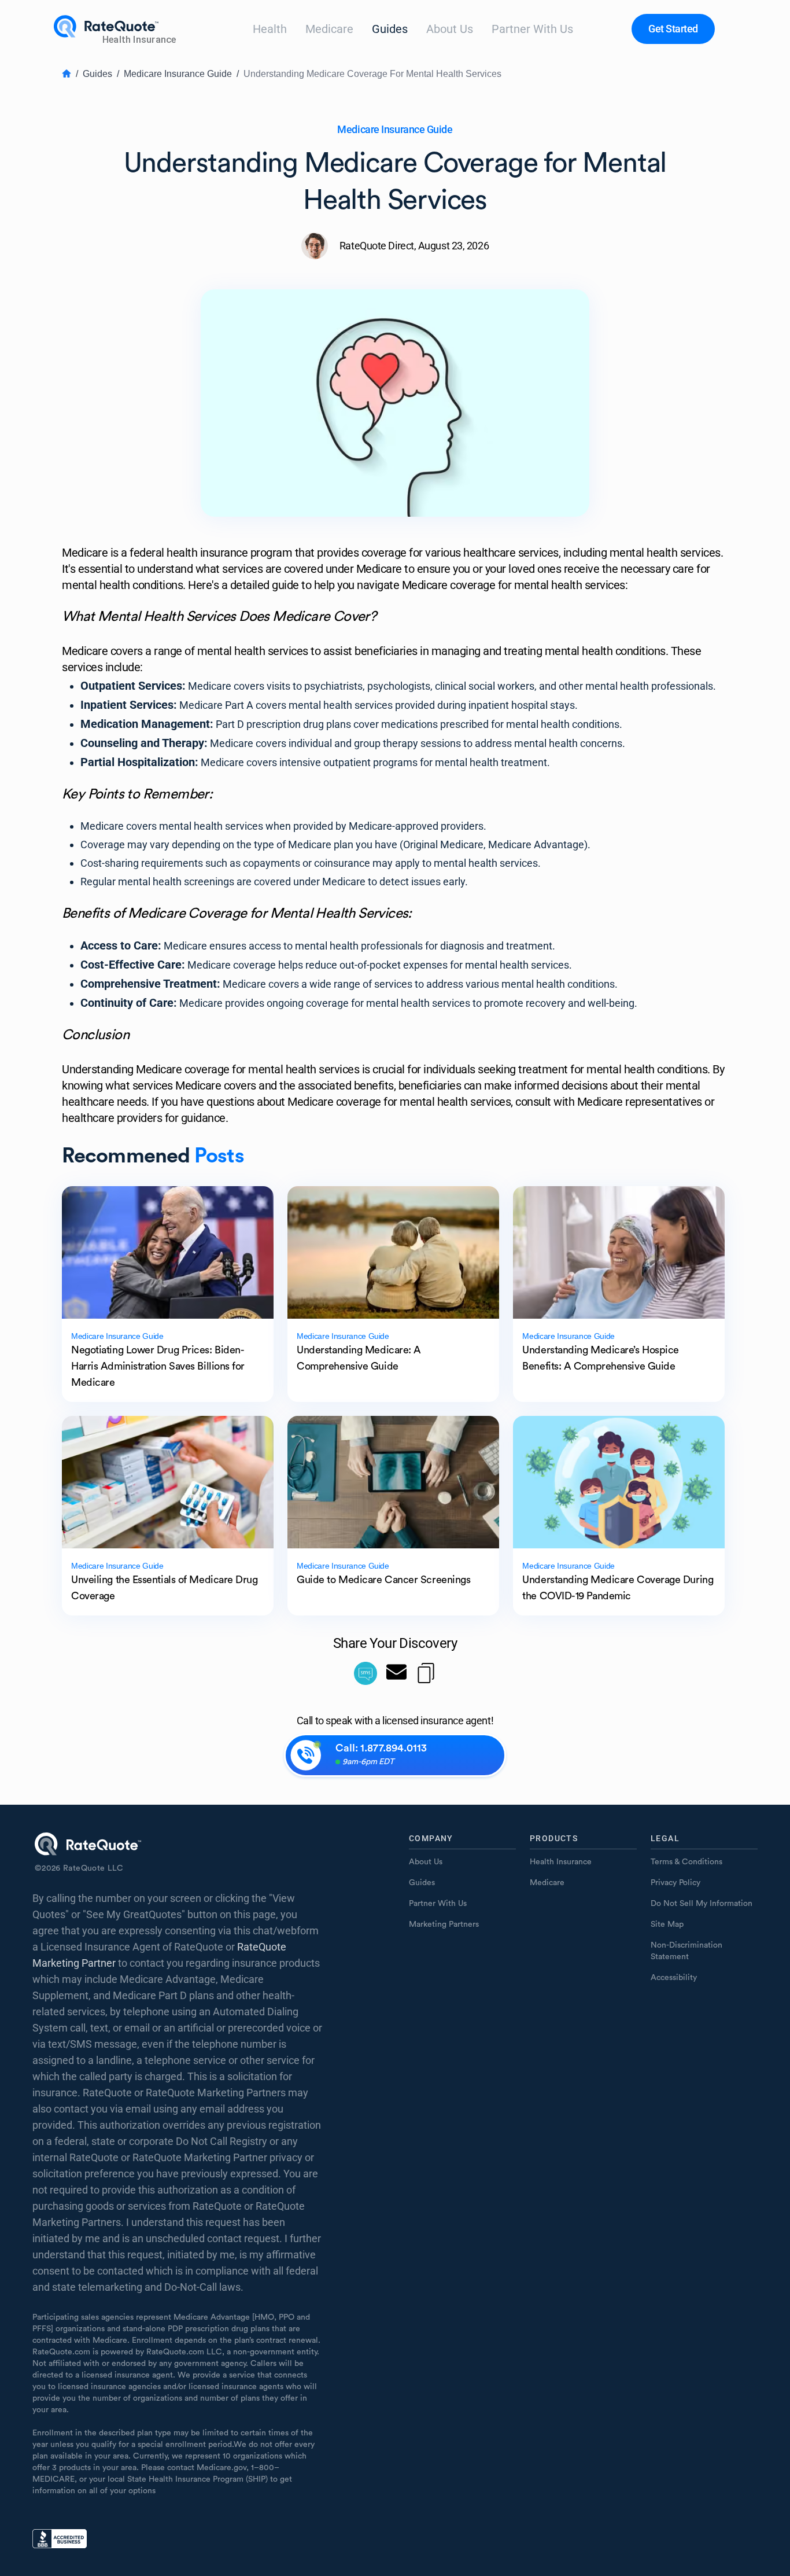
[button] (673, 29)
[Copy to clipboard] (426, 1673)
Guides (390, 29)
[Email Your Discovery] (396, 1673)
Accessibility (674, 1978)
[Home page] (117, 29)
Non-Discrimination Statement (686, 1951)
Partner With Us (532, 29)
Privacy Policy (675, 1883)
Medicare (329, 29)
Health (270, 29)
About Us (450, 29)
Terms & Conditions (686, 1862)
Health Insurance (561, 1862)
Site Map (667, 1924)
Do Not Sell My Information (702, 1904)
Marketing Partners (444, 1924)
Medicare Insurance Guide (178, 74)
